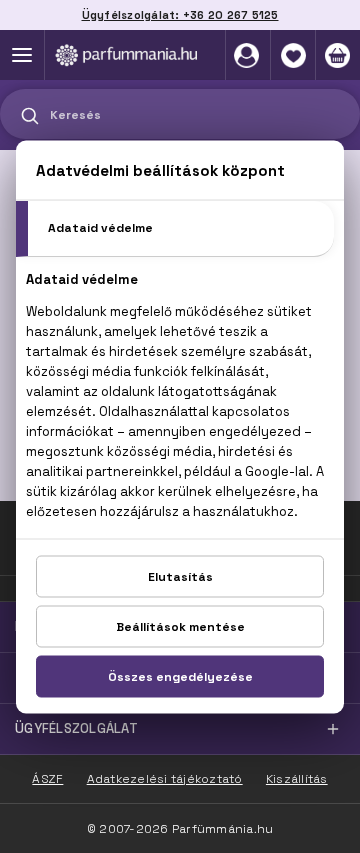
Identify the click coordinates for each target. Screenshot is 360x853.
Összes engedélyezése (180, 676)
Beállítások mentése (180, 626)
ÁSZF (47, 779)
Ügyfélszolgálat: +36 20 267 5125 (180, 15)
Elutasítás (180, 576)
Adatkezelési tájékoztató (165, 779)
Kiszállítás (297, 779)
